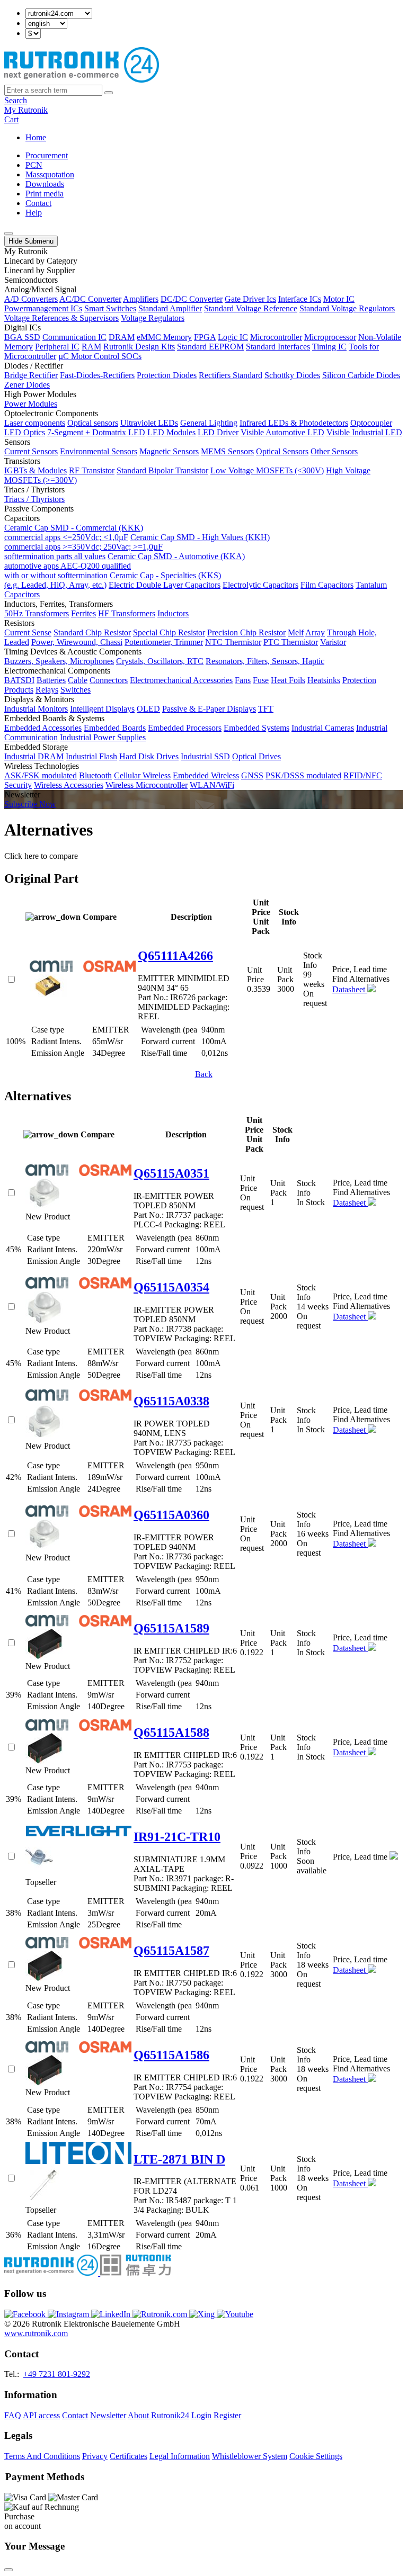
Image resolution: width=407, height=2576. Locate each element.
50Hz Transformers (37, 613)
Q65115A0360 (171, 1515)
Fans (243, 680)
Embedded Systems (256, 728)
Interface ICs (300, 299)
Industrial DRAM (34, 756)
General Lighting (209, 423)
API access (41, 2415)
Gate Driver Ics (250, 299)
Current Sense (28, 632)
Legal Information (180, 2456)
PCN (34, 165)
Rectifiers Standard (231, 375)
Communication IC (74, 337)
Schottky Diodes (292, 375)
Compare (100, 917)
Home (36, 137)
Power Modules (31, 404)
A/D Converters (31, 299)
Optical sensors (93, 423)
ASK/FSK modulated (41, 775)
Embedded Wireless (206, 775)
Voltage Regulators (153, 318)
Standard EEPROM (210, 347)
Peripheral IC (57, 347)
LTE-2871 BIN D (179, 2159)
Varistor (333, 642)
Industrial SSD (205, 756)
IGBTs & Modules (36, 470)
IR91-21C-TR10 (177, 1837)
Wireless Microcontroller (147, 785)
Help (34, 213)
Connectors (109, 680)
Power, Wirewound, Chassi (77, 642)
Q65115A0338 (171, 1401)
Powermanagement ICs (43, 308)
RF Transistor (92, 470)
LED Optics (25, 432)
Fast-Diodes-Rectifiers (97, 375)
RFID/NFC (363, 775)
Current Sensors (31, 451)
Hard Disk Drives (149, 756)
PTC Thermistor (291, 642)
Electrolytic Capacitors (260, 585)
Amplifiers (141, 299)
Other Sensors (334, 451)
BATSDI (19, 680)
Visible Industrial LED (364, 432)
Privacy (95, 2456)
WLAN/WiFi (212, 785)
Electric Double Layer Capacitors (165, 585)
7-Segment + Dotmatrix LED (96, 432)
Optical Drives (256, 756)
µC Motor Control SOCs (100, 356)
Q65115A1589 (171, 1628)
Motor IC (339, 299)
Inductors (173, 613)
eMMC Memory (164, 337)
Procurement (47, 155)
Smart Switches (110, 308)
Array (315, 632)
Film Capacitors (327, 585)
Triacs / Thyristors (34, 499)
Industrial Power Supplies (103, 737)
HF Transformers (127, 613)
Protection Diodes (167, 375)
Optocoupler (371, 423)
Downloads (45, 184)
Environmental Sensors (99, 451)
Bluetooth (95, 775)
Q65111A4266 (175, 956)
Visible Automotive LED (282, 432)
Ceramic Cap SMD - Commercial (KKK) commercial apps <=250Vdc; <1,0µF (74, 532)
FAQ (13, 2415)
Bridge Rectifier (31, 375)
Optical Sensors (282, 451)
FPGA (205, 337)
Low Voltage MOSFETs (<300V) (267, 470)
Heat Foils (288, 680)
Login (201, 2415)
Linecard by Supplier (39, 270)
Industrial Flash (91, 756)
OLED (148, 709)
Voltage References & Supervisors (61, 318)
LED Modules (171, 432)
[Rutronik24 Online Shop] (82, 80)
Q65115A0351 (171, 1173)
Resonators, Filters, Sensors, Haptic (265, 661)
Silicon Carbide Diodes (361, 375)
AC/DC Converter (90, 299)
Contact (38, 203)
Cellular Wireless (142, 775)
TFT (266, 709)
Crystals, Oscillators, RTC (160, 661)
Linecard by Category (41, 261)
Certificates (129, 2456)
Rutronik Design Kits (139, 347)
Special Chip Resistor (169, 632)
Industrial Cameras (323, 728)
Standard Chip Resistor (92, 632)
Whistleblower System (250, 2456)
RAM (91, 347)
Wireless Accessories (69, 785)
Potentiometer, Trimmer (164, 642)
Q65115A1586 (171, 2055)
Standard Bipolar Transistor (162, 470)
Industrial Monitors (36, 709)
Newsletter (108, 2415)
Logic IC (233, 337)
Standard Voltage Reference (251, 308)
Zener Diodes (27, 385)
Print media (45, 194)
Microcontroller (276, 337)
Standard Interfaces (278, 347)
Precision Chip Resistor (246, 632)
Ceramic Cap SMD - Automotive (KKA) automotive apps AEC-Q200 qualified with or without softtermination (125, 566)
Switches (76, 690)
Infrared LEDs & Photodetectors (294, 423)
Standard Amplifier (170, 308)
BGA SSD (22, 337)
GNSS (252, 775)
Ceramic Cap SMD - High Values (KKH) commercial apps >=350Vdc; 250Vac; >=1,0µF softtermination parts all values (137, 547)
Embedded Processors (185, 728)
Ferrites (83, 613)
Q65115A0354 (171, 1287)
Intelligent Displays (102, 709)
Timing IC (329, 347)
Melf (296, 632)
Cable (78, 680)
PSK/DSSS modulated (303, 775)
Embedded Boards (115, 728)
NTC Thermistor (233, 642)
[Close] (8, 2570)
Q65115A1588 (171, 1733)
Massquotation (50, 174)
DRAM (122, 337)
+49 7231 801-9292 (57, 2374)
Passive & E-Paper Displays (209, 709)
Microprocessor (330, 337)
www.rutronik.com (36, 2333)
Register (227, 2415)
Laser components (35, 423)
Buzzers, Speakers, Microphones (59, 661)
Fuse (261, 680)
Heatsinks (324, 680)
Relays (47, 690)
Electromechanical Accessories (181, 680)
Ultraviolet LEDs (149, 423)
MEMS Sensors (227, 451)
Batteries (51, 680)
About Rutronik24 (158, 2415)
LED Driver (218, 432)
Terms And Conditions (42, 2456)
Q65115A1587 (171, 1951)
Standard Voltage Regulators (347, 308)
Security (18, 785)
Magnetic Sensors (169, 451)
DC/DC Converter (192, 299)
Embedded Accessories (43, 728)
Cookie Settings (316, 2456)
